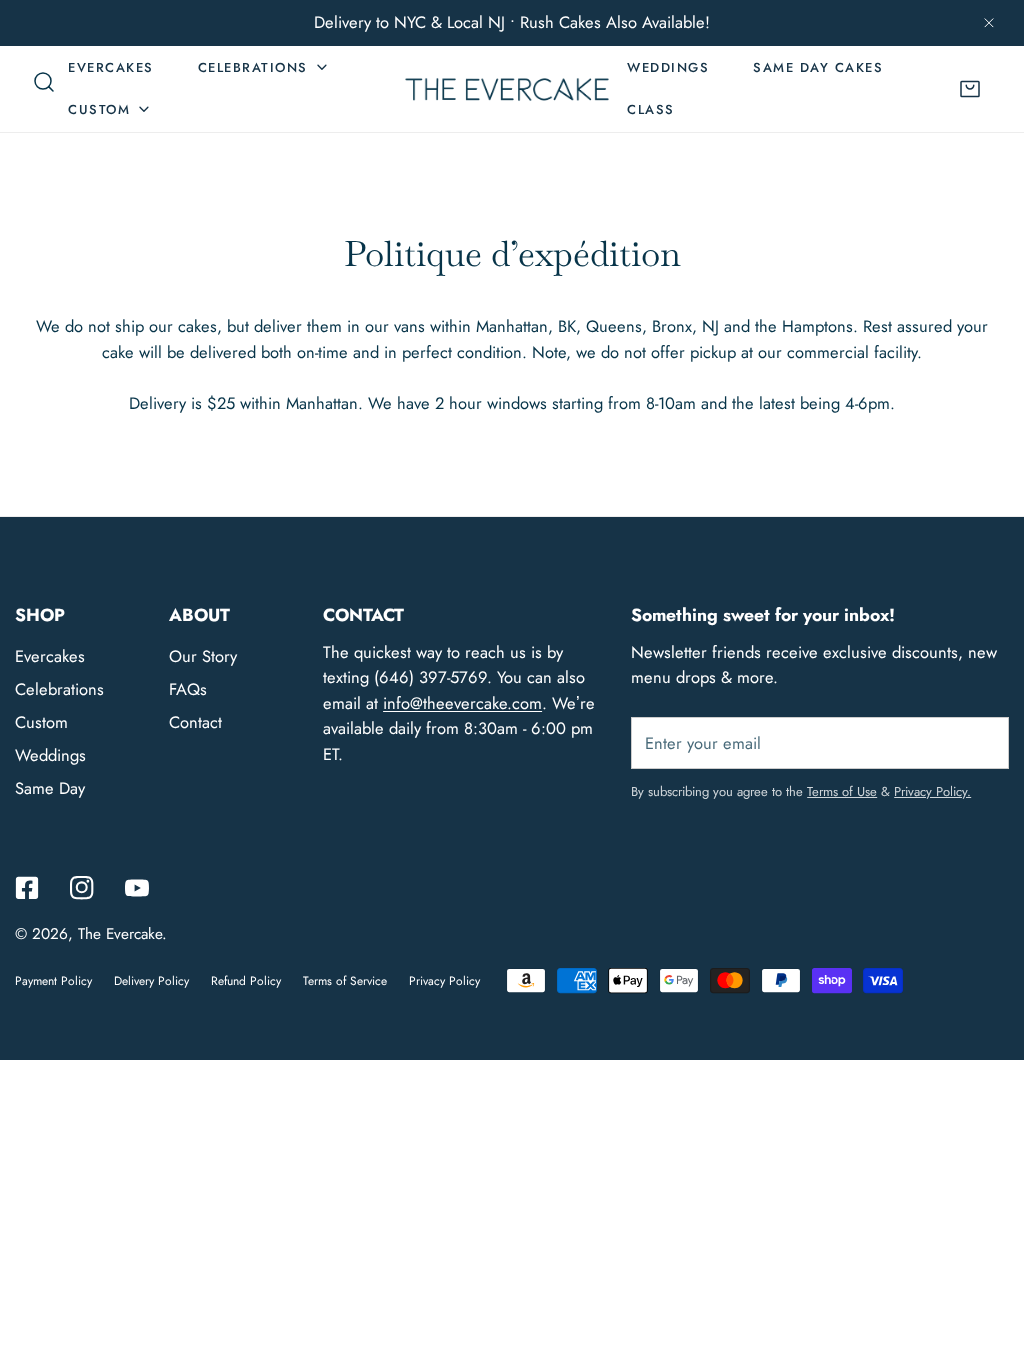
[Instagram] (81, 888)
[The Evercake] (507, 88)
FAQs (188, 689)
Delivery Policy (151, 981)
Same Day (50, 788)
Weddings (50, 755)
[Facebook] (27, 888)
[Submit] (981, 742)
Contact (195, 722)
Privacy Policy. (932, 791)
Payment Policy (53, 981)
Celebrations (59, 689)
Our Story (203, 656)
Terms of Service (345, 981)
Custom (41, 722)
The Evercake (120, 934)
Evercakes (50, 656)
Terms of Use (842, 791)
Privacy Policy (444, 981)
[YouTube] (136, 888)
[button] (970, 88)
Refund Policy (246, 981)
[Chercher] (44, 82)
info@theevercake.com (462, 703)
